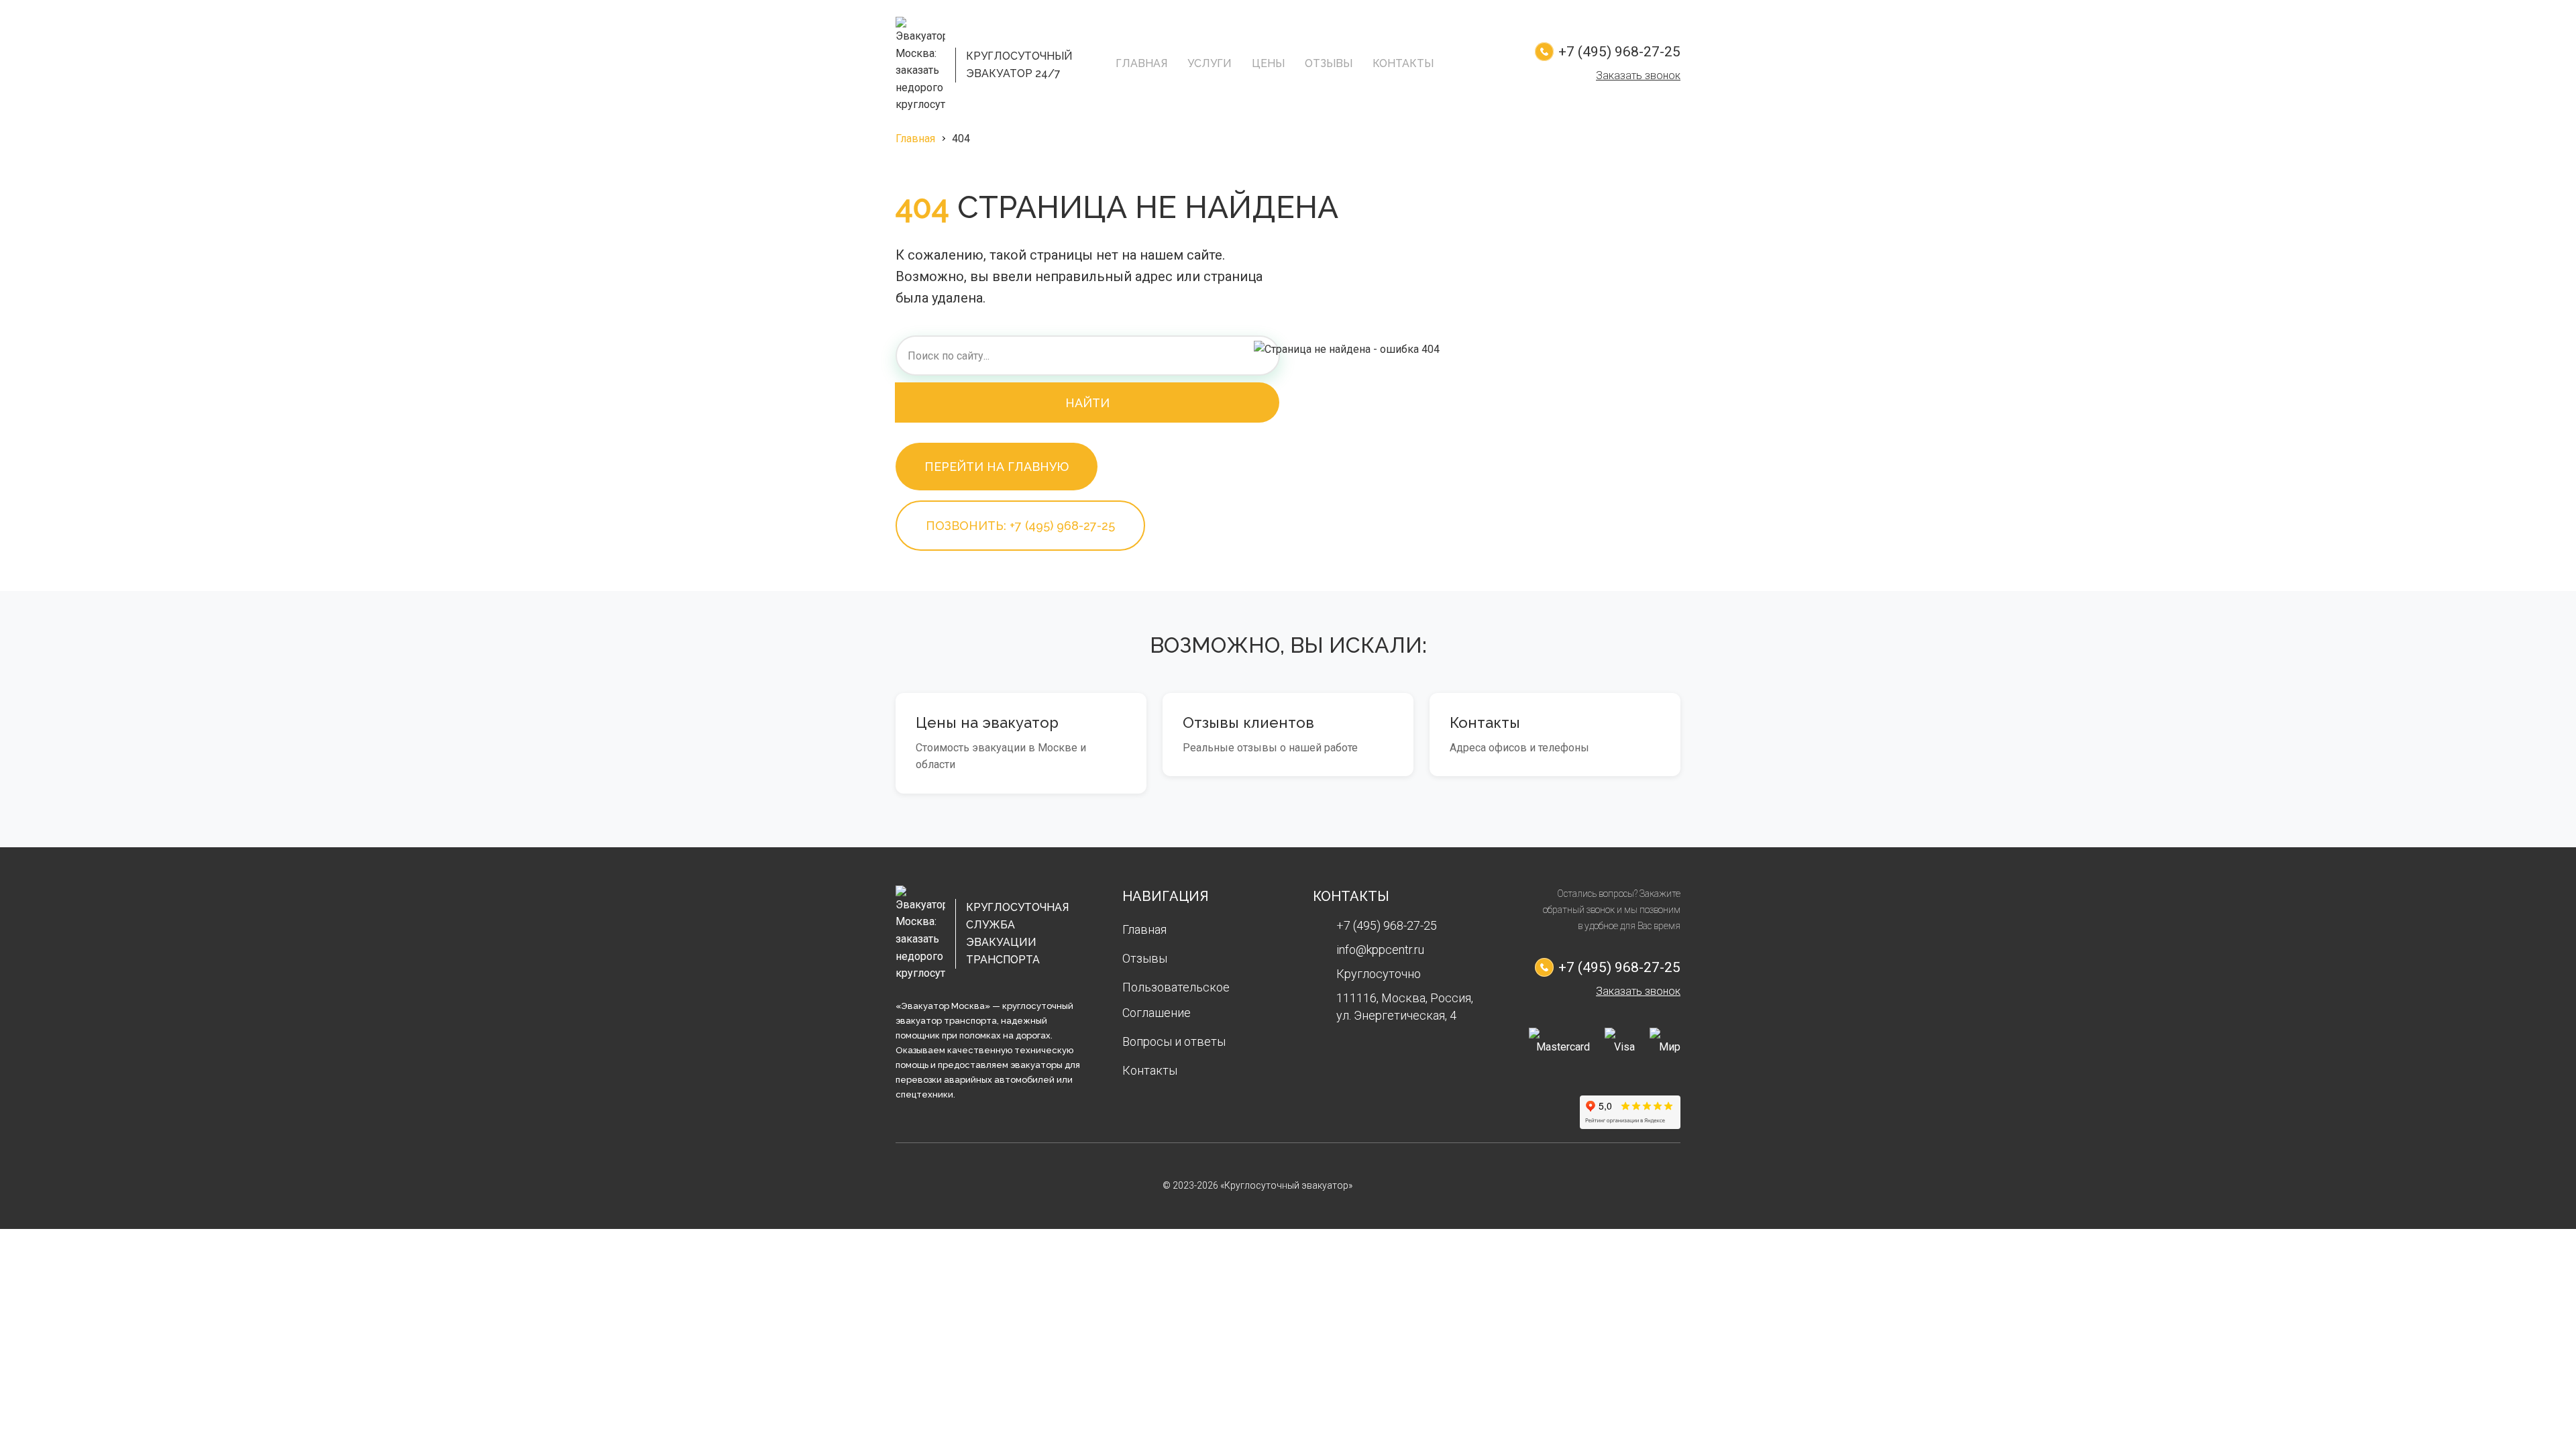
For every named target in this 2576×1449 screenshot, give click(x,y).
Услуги (1210, 63)
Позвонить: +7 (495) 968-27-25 (1020, 526)
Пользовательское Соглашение (1176, 1000)
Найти (1087, 403)
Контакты (1403, 63)
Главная (1141, 63)
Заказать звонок (1638, 75)
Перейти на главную (997, 467)
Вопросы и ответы (1174, 1041)
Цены (1268, 63)
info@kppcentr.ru (1380, 950)
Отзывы (1329, 63)
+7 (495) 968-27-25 (1619, 52)
